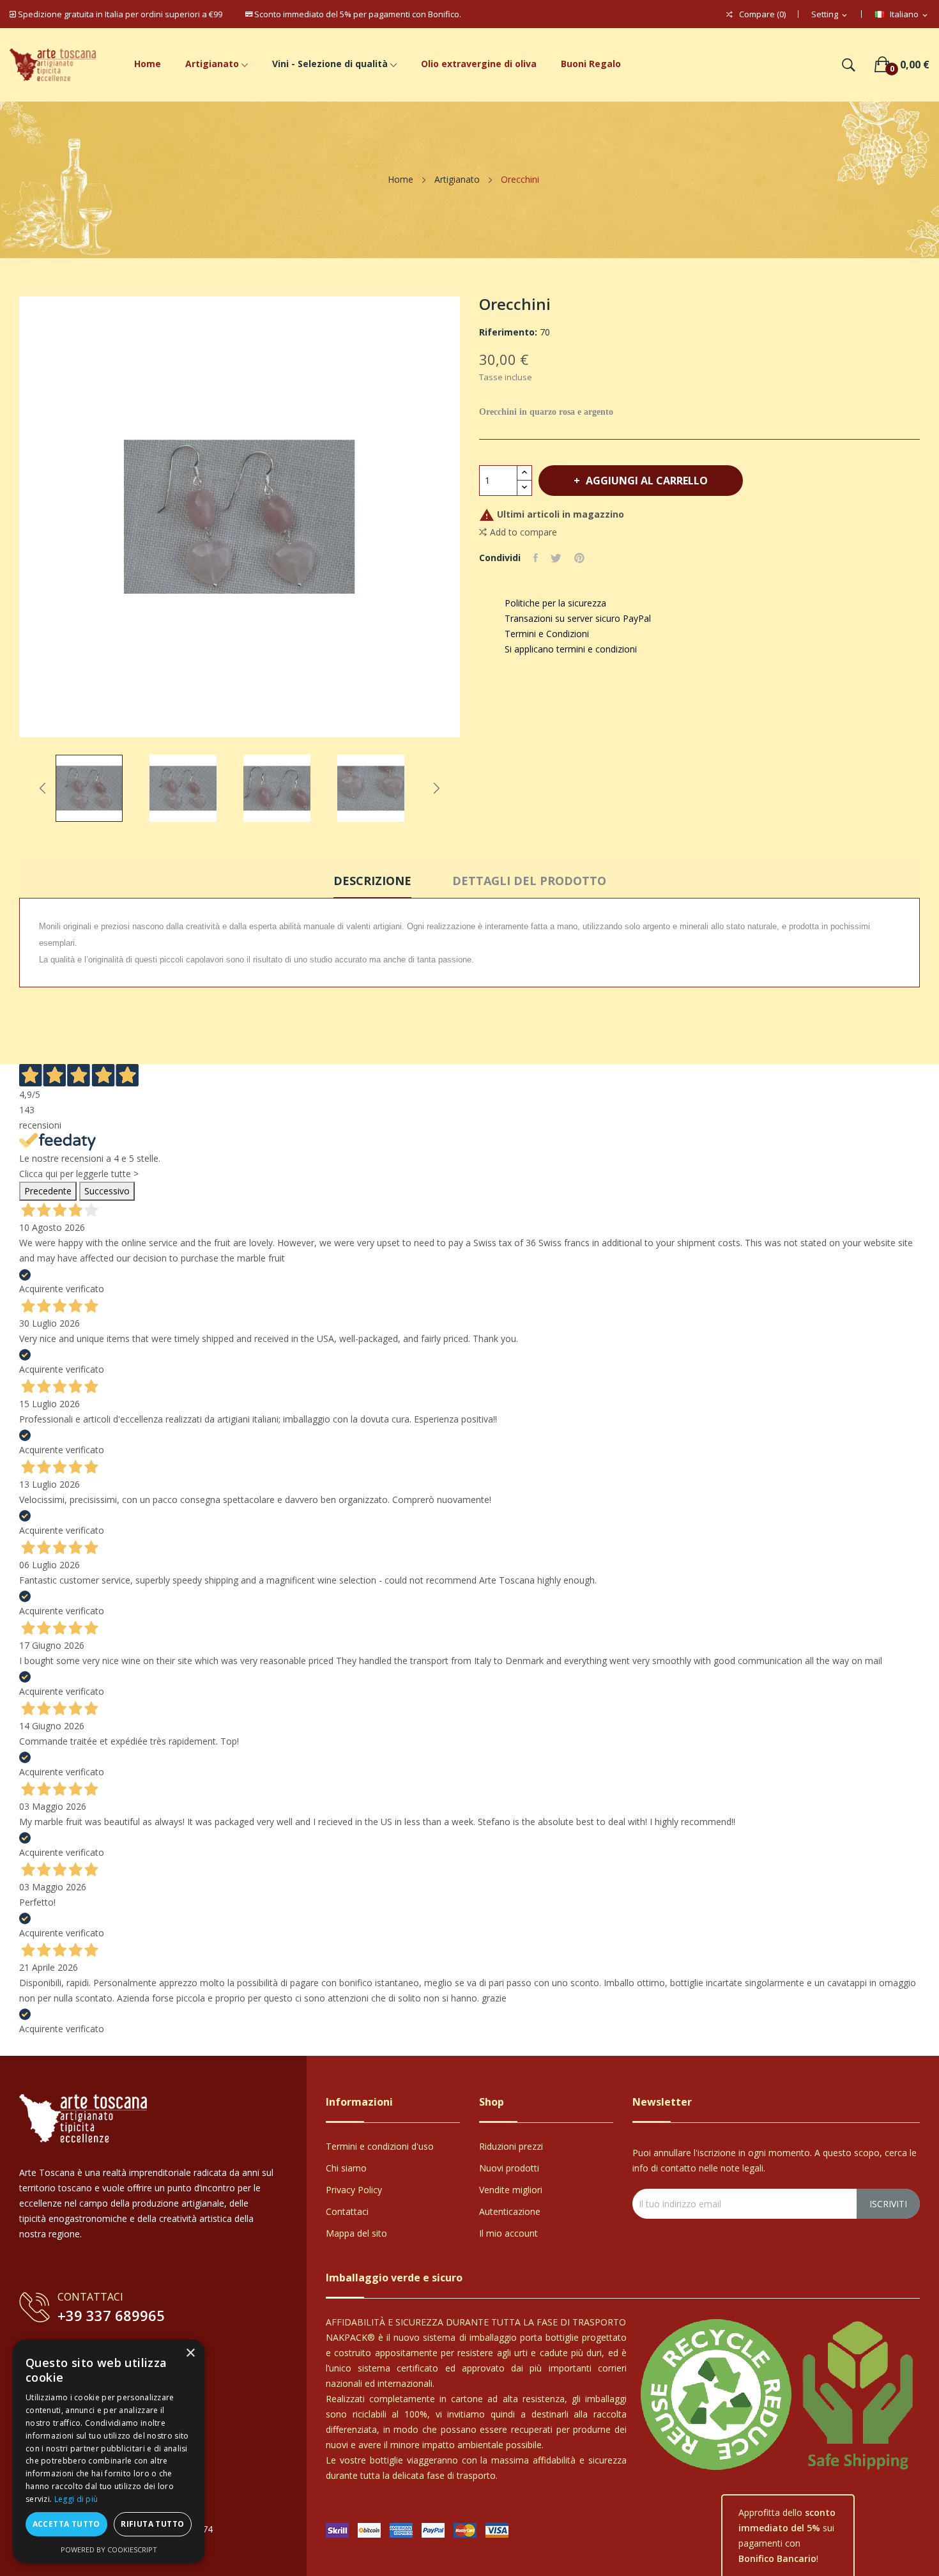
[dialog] (109, 2451)
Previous (43, 788)
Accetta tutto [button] (66, 2524)
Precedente (48, 1191)
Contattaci (347, 2211)
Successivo (107, 1191)
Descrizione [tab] (372, 881)
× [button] (190, 2353)
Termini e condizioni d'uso (380, 2146)
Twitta (556, 558)
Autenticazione (510, 2211)
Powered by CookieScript (109, 2549)
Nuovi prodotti (509, 2168)
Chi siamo (346, 2168)
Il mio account (508, 2233)
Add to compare (523, 532)
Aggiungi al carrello (647, 481)
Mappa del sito (356, 2233)
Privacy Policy (354, 2190)
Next (436, 788)
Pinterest (579, 558)
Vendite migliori (511, 2190)
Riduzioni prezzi (511, 2146)
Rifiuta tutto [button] (152, 2524)
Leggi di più (76, 2499)
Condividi (536, 558)
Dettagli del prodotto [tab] (529, 881)
